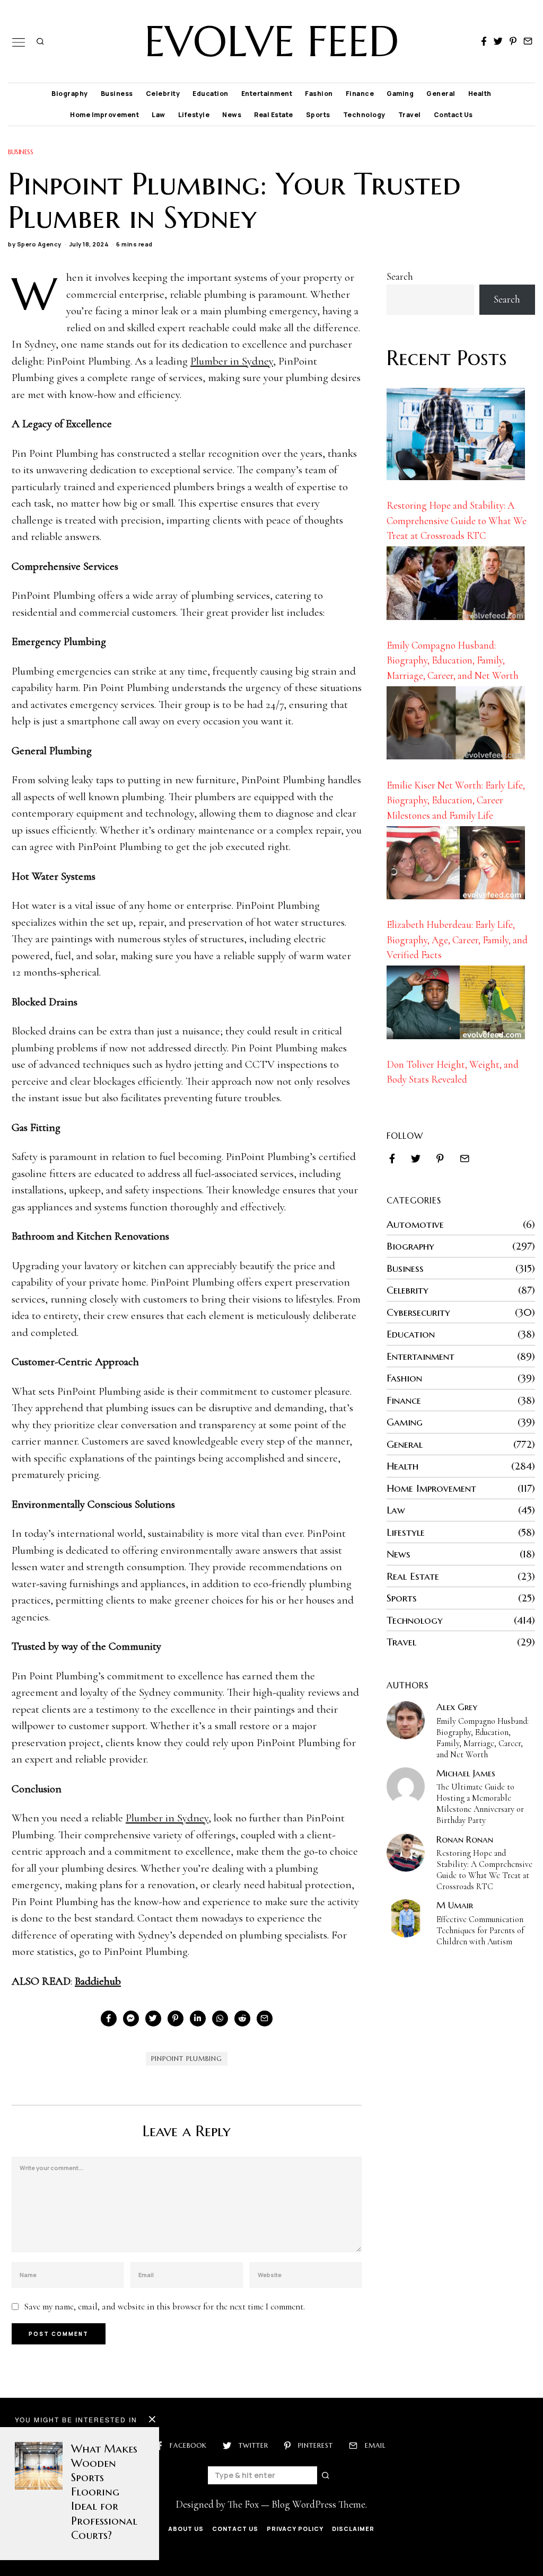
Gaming (400, 94)
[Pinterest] (513, 41)
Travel (410, 115)
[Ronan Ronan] (406, 1853)
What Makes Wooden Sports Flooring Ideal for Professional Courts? (104, 2492)
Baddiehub (98, 1981)
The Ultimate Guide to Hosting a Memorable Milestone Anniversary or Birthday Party (480, 1804)
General (441, 94)
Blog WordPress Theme (318, 2504)
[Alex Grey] (406, 1720)
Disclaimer (353, 2529)
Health (480, 94)
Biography (70, 94)
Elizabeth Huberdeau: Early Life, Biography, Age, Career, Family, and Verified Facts (457, 940)
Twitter (253, 2445)
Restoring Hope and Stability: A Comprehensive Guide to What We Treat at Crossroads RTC (457, 520)
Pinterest (316, 2445)
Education (211, 94)
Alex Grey (457, 1707)
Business (117, 94)
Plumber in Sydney (232, 361)
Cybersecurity (418, 1312)
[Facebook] (484, 41)
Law (159, 115)
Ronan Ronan (465, 1839)
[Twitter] (498, 41)
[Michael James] (406, 1786)
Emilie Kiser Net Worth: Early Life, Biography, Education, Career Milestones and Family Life (456, 800)
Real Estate (274, 115)
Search (400, 276)
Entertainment (267, 94)
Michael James (466, 1773)
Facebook (188, 2445)
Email (375, 2445)
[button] (326, 2475)
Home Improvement (104, 115)
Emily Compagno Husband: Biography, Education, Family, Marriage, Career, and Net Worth (453, 660)
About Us (186, 2529)
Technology (364, 115)
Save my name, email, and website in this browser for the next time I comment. (164, 2307)
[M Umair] (406, 1918)
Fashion (319, 94)
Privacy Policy (295, 2529)
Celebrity (163, 94)
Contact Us (453, 115)
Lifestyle (194, 115)
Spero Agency (39, 244)
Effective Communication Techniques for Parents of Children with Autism (480, 1931)
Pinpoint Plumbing (187, 2059)
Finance (360, 94)
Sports (318, 115)
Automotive (415, 1224)
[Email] (528, 41)
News (232, 115)
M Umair (455, 1905)
